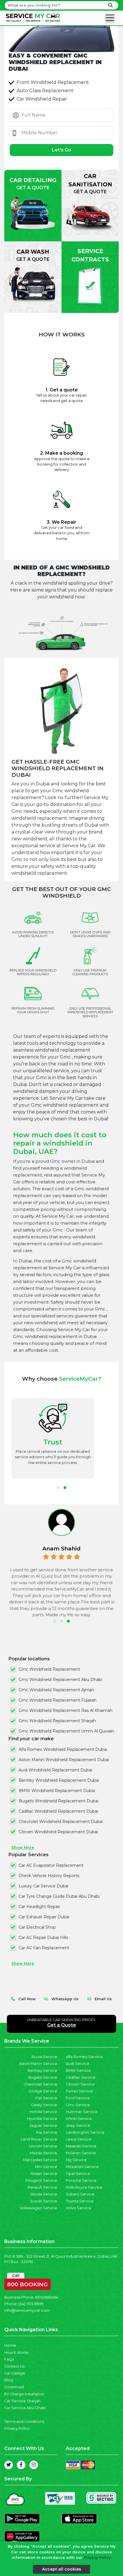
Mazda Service (43, 2153)
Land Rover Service (39, 2139)
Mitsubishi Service (82, 2167)
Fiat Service (46, 2098)
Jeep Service (78, 2125)
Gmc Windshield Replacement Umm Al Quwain (66, 1731)
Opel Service (78, 2174)
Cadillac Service (81, 2077)
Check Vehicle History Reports (49, 1876)
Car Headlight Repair (39, 1907)
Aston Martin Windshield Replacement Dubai (64, 1760)
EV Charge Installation (24, 2394)
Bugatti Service (43, 2077)
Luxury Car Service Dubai (43, 1886)
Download (14, 2387)
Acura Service (44, 2057)
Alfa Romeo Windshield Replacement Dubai (63, 1749)
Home (10, 2345)
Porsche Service (81, 2180)
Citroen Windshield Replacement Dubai (58, 1832)
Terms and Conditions (24, 2422)
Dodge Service (43, 2091)
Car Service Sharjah (22, 2401)
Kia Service (47, 2132)
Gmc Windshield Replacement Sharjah (57, 1721)
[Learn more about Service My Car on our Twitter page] (9, 2465)
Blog (9, 2380)
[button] (58, 1488)
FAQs (9, 2359)
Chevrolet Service (40, 2084)
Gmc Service (78, 2105)
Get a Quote (62, 2025)
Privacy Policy (17, 2428)
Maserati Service (81, 2146)
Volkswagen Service (38, 2208)
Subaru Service (80, 2194)
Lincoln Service (43, 2146)
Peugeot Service (41, 2180)
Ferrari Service (79, 2091)
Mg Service (76, 2160)
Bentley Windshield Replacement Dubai (59, 1780)
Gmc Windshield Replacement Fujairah (57, 1700)
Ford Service (78, 2098)
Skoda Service (44, 2194)
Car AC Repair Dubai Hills (43, 1938)
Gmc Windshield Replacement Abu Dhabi (60, 1680)
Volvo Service (79, 2208)
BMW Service (78, 2071)
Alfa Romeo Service (84, 2057)
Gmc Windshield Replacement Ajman (56, 1690)
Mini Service (46, 2167)
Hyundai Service (42, 2119)
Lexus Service (79, 2139)
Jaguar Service (43, 2125)
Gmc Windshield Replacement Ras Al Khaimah (66, 1710)
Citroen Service (80, 2084)
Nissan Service (44, 2174)
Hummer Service (82, 2112)
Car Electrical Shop (37, 1927)
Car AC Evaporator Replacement (51, 1865)
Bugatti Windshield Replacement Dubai (58, 1801)
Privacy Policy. (98, 2558)
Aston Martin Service (38, 2064)
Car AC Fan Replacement (44, 1948)
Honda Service (43, 2112)
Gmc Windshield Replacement (49, 1669)
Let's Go (61, 150)
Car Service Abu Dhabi (25, 2408)
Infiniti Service (79, 2119)
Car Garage (15, 2373)
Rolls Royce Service (84, 2187)
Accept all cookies (62, 2569)
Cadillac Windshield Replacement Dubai (58, 1811)
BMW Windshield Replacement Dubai (57, 1791)
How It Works (16, 2353)
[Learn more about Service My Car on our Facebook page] (21, 2465)
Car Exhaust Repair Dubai (44, 1917)
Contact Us (14, 2366)
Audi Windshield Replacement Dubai (55, 1770)
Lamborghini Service (85, 2132)
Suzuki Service (44, 2201)
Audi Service (78, 2064)
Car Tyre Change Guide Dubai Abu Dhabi (59, 1896)
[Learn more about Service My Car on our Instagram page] (34, 2465)
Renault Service (42, 2187)
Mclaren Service (81, 2153)
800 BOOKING (27, 2283)
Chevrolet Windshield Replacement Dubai (61, 1822)
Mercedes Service (40, 2160)
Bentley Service (42, 2071)
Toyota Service (80, 2201)
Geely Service (44, 2105)
